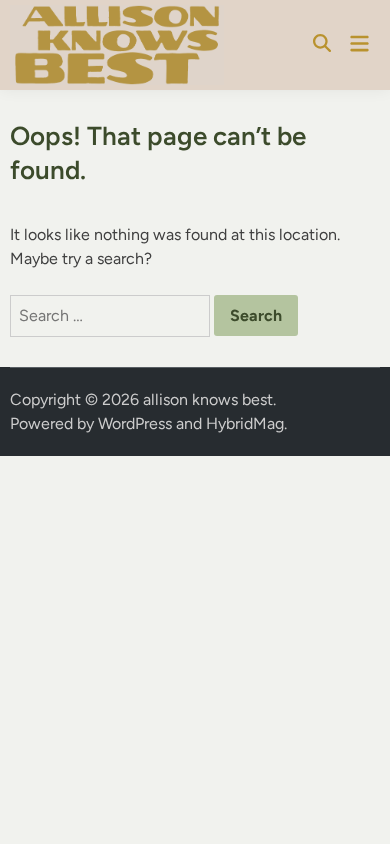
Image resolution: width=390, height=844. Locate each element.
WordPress (135, 423)
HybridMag (245, 423)
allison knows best (208, 399)
